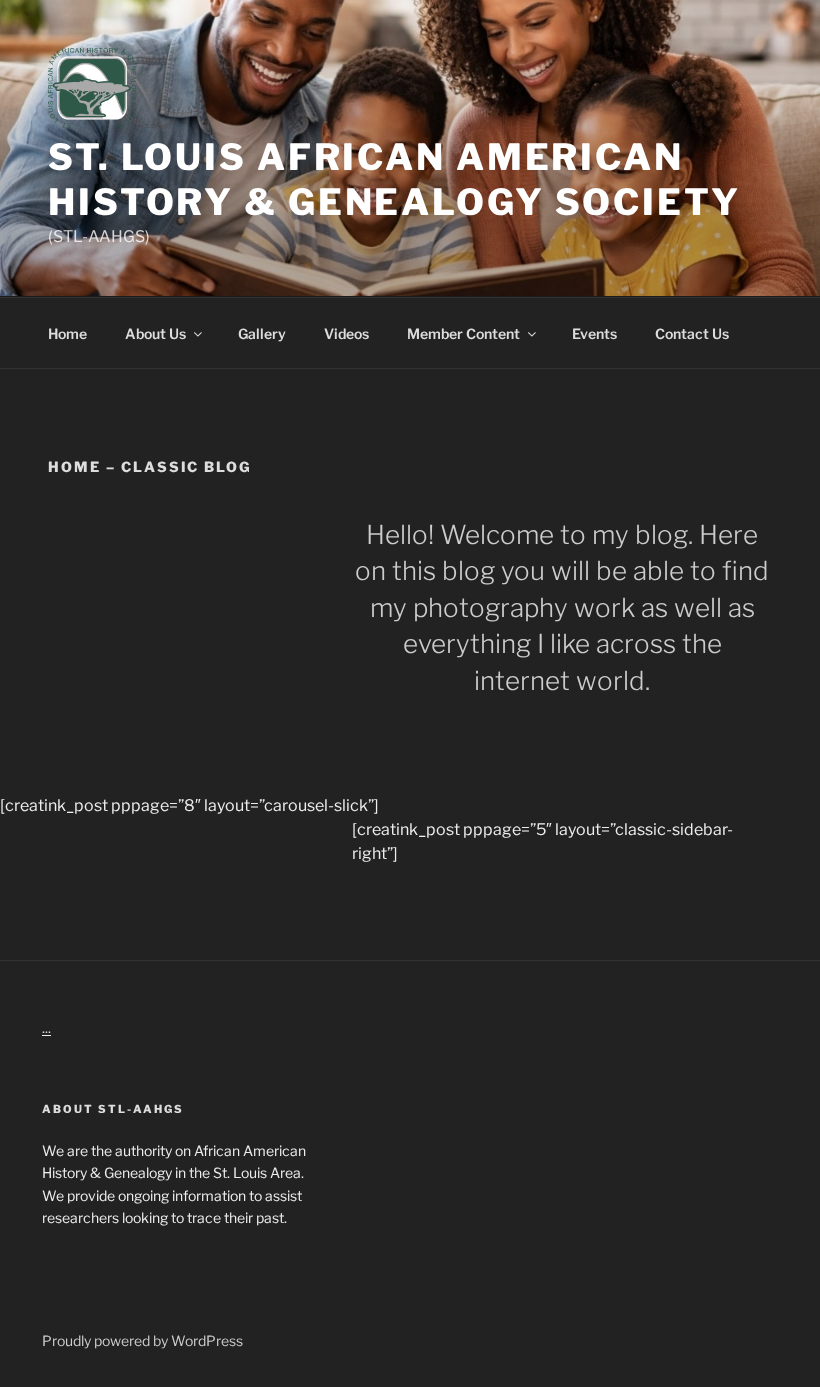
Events (594, 333)
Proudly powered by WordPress (142, 1340)
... (46, 1027)
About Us (155, 333)
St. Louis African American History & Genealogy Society (394, 179)
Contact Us (692, 333)
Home (67, 333)
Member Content (463, 333)
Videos (346, 333)
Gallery (262, 333)
